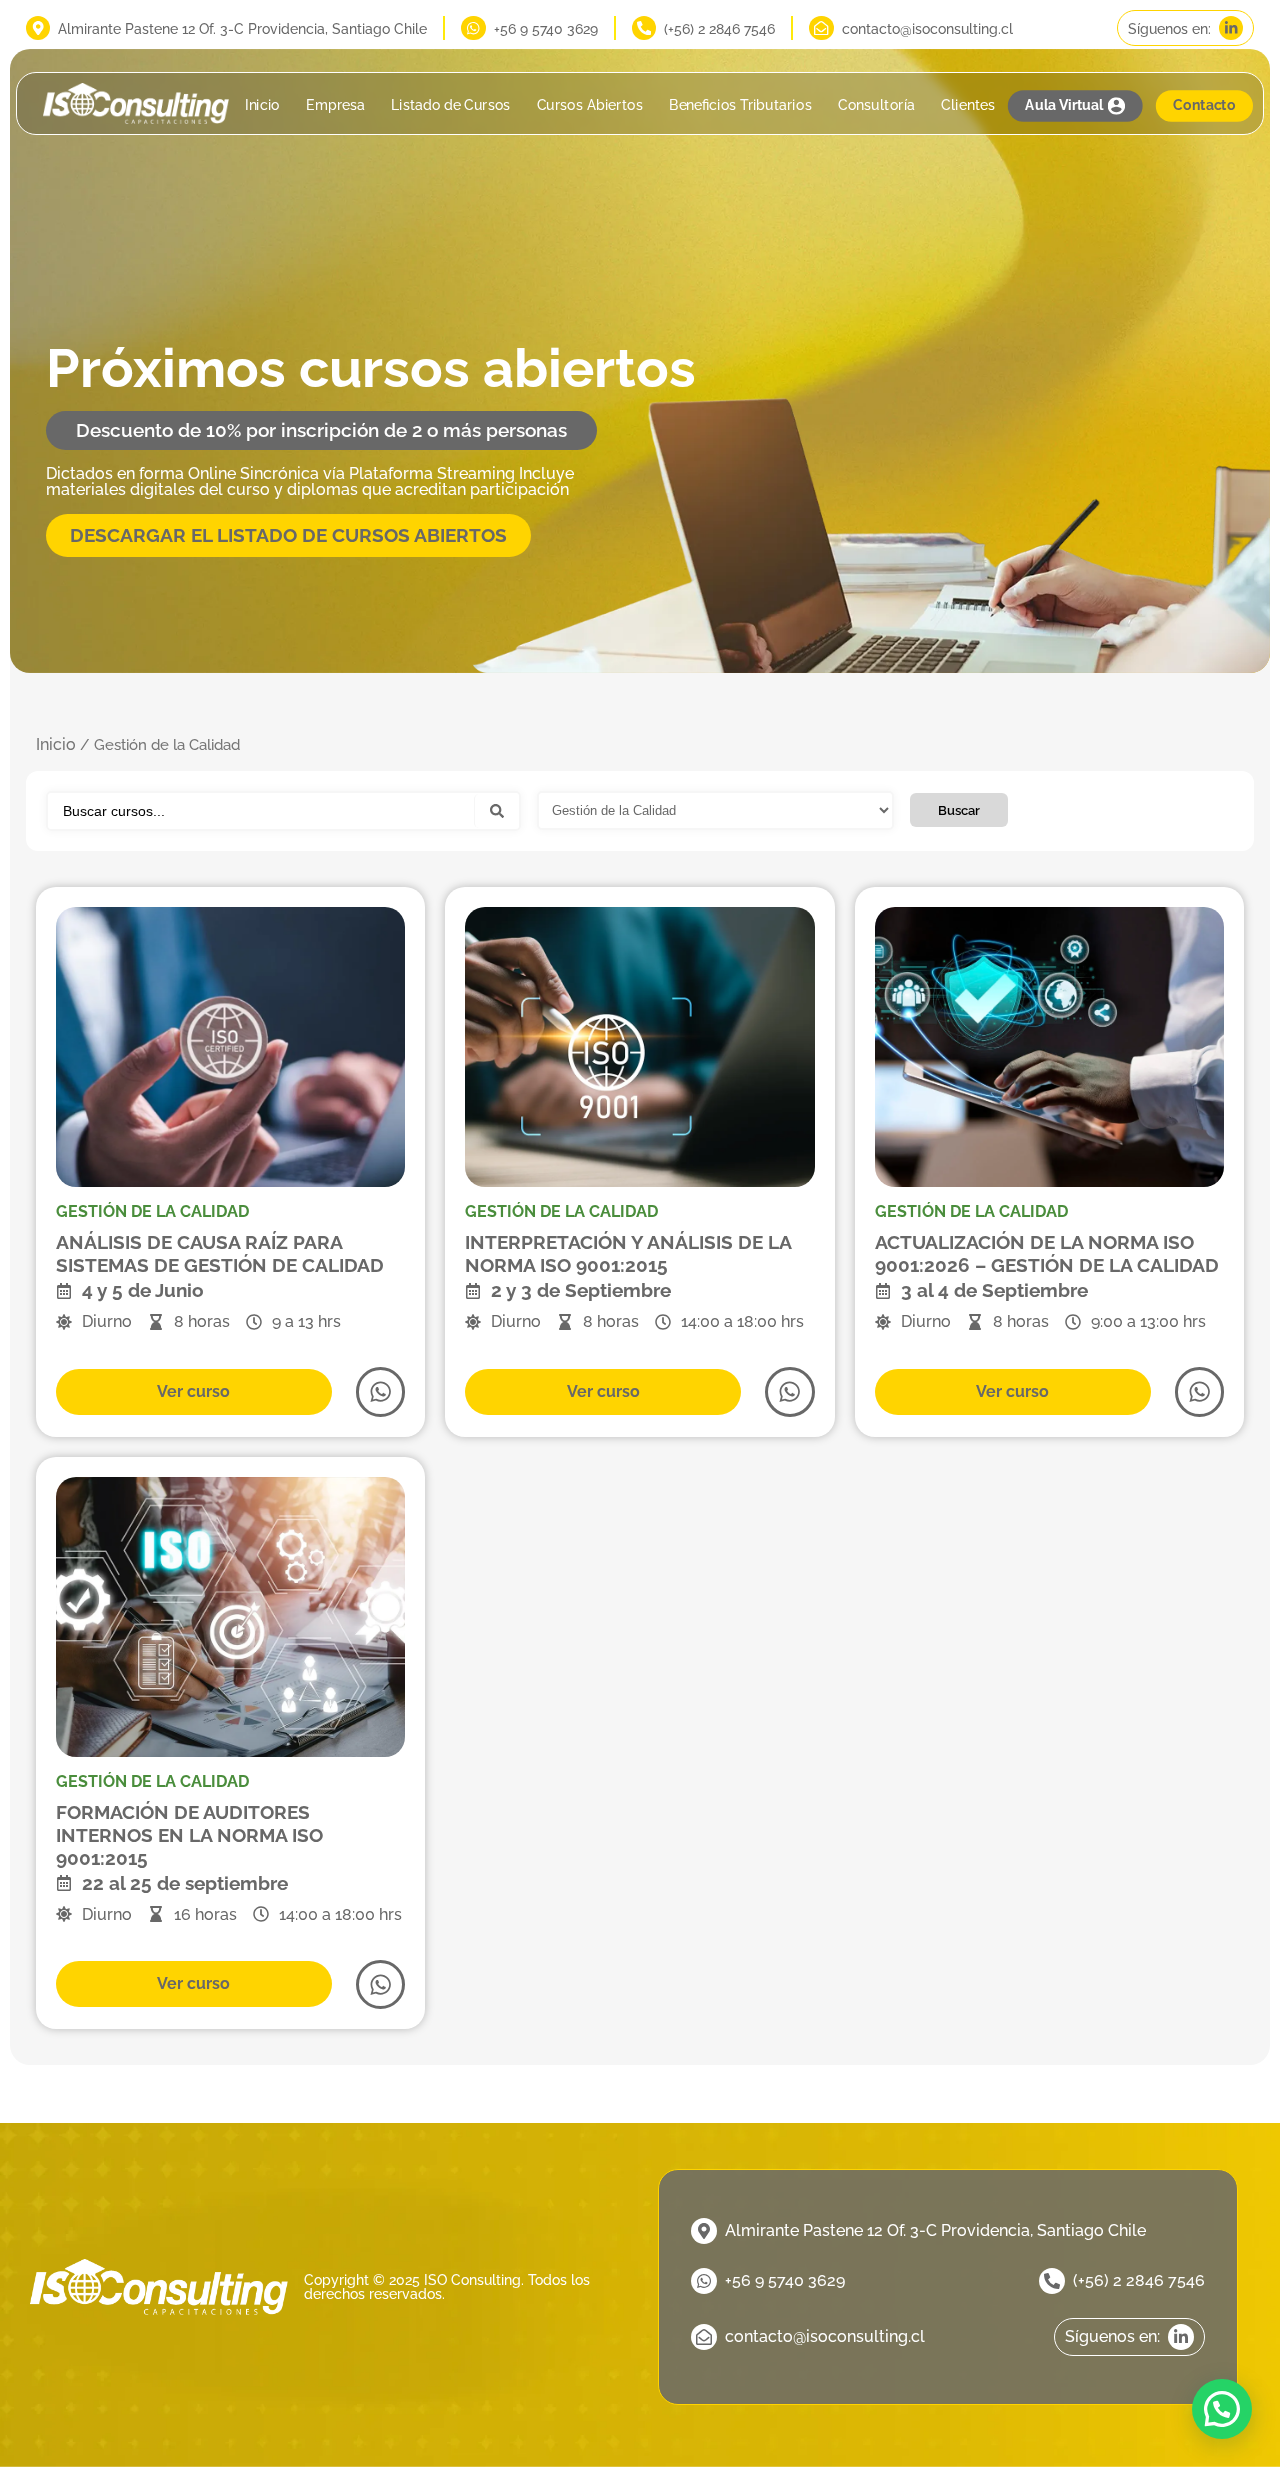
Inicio (262, 105)
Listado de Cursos (450, 105)
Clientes (967, 105)
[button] (1222, 2409)
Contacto (1204, 105)
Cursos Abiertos (589, 105)
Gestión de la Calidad (152, 1211)
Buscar (959, 810)
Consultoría (876, 105)
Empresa (335, 105)
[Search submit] (496, 811)
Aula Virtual (1064, 105)
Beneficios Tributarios (740, 105)
